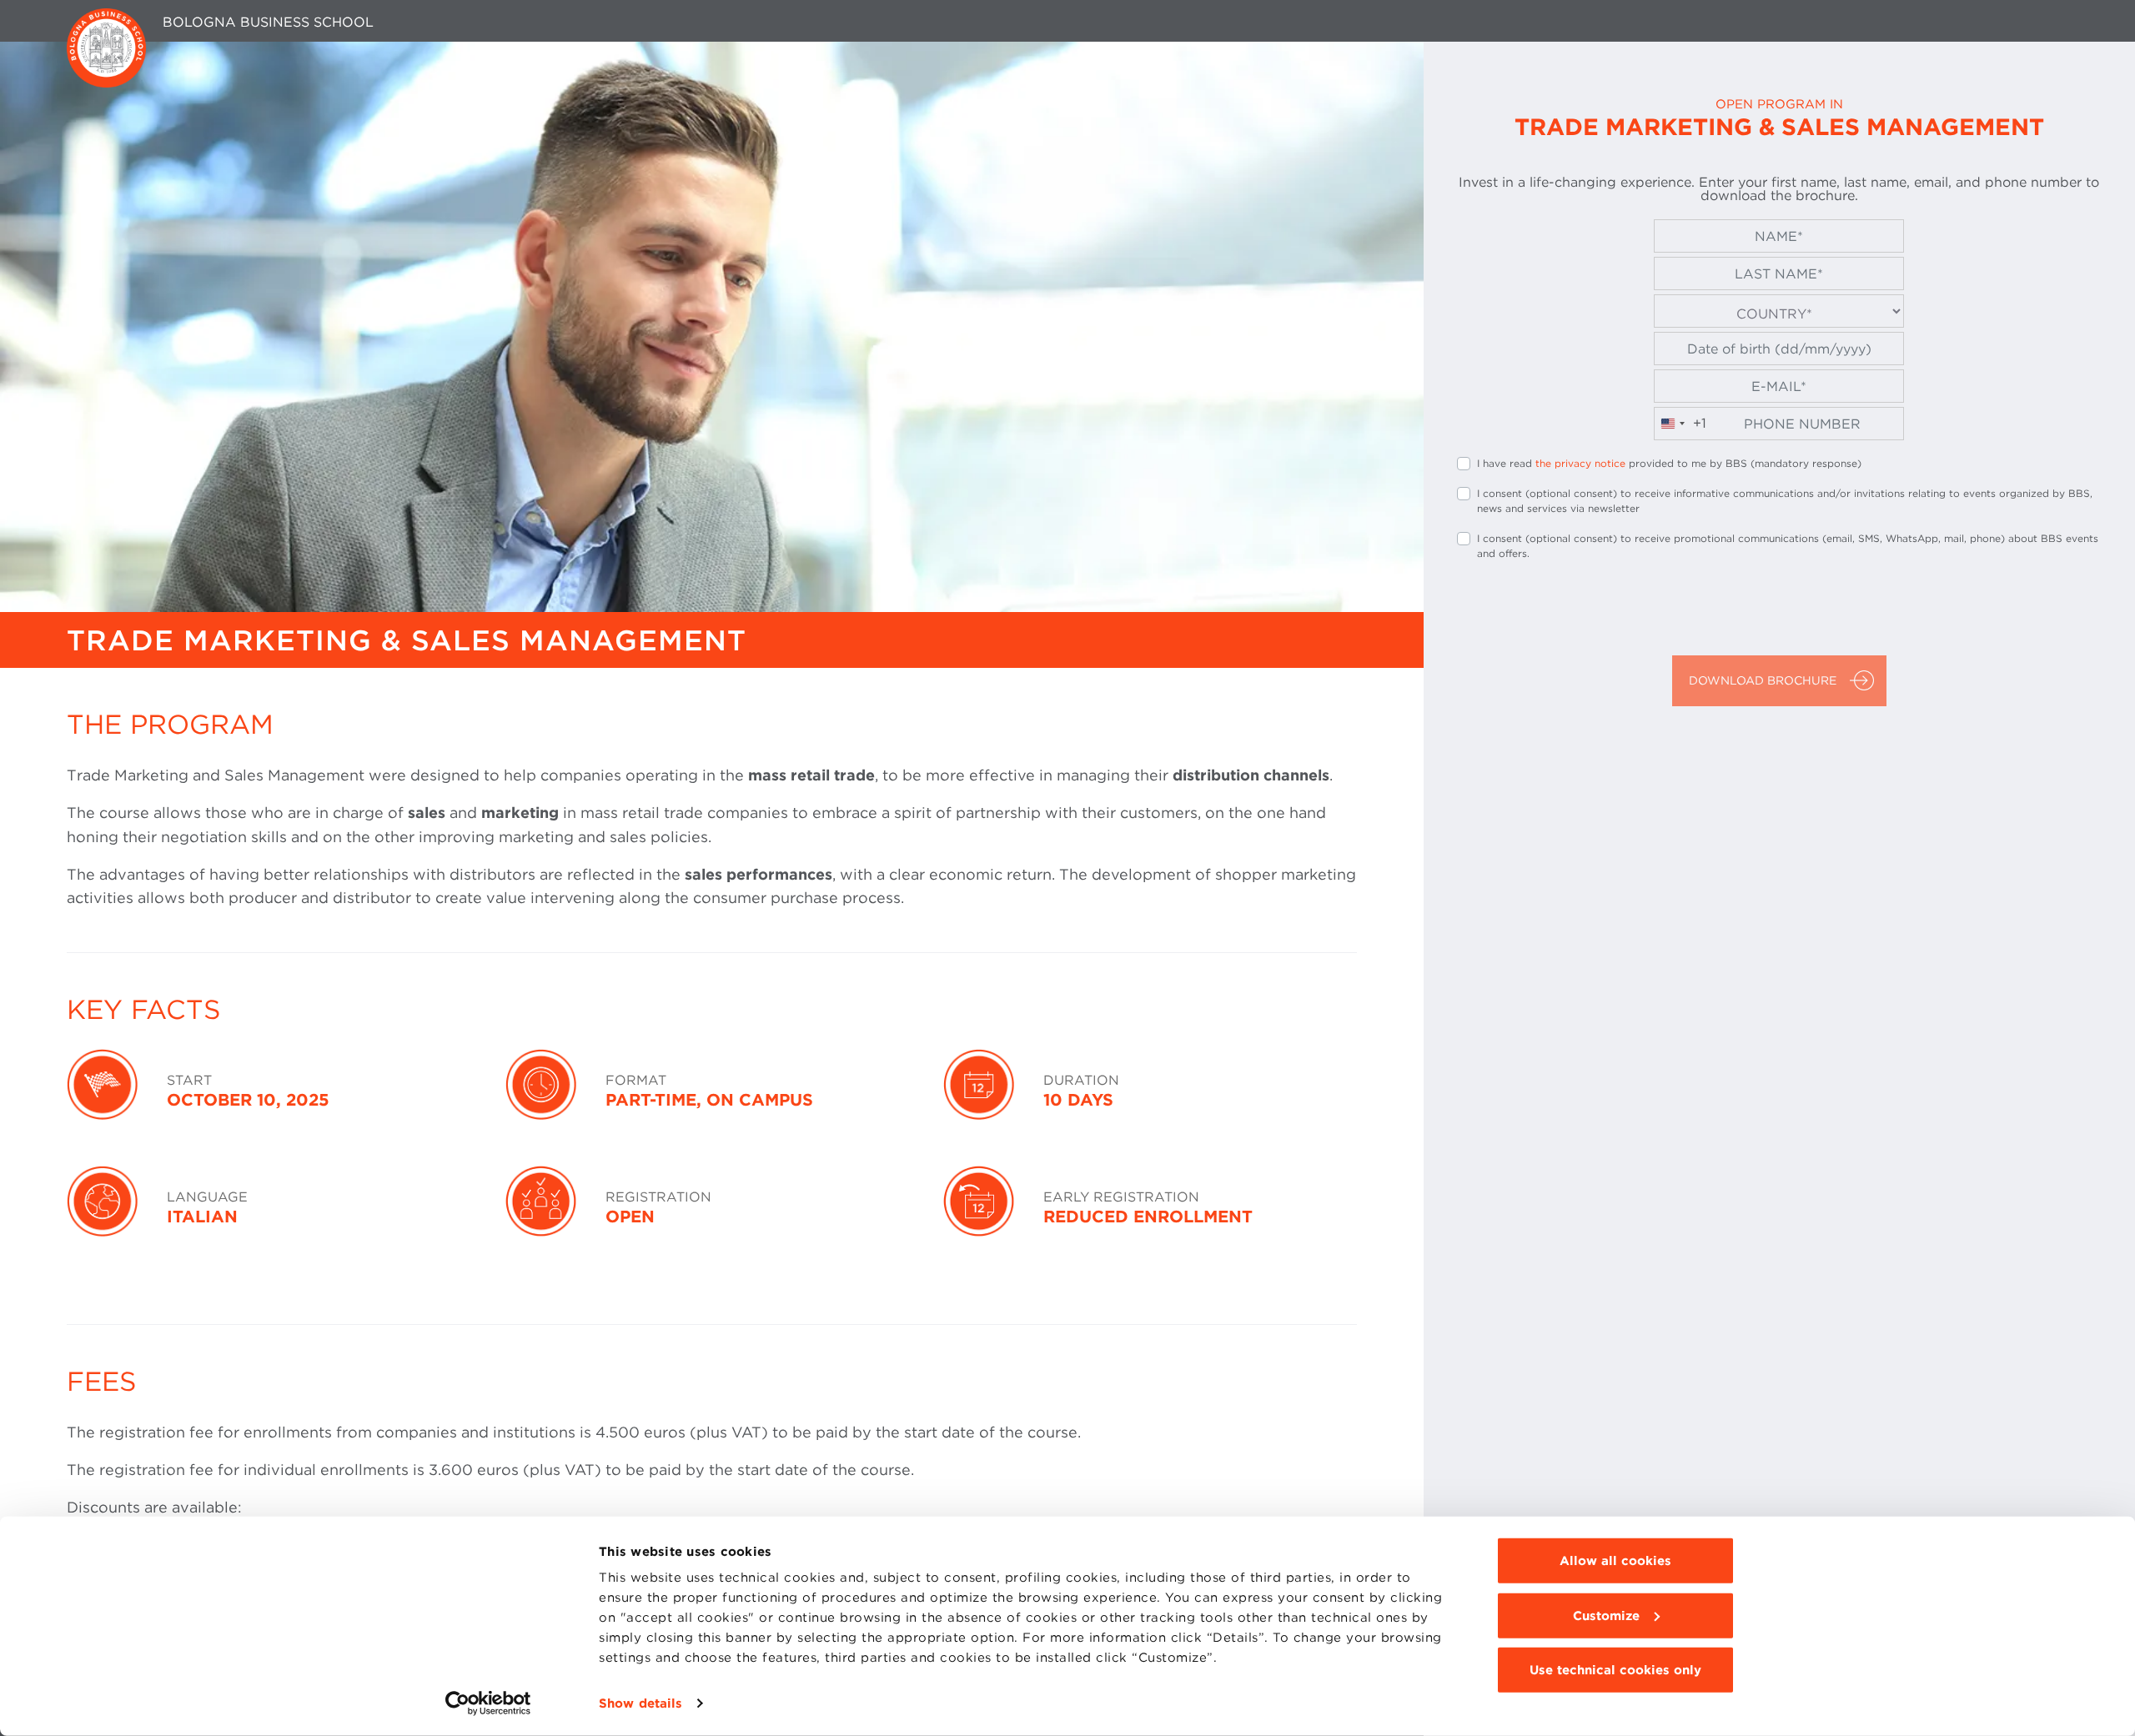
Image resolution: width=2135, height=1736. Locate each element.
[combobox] (1680, 424)
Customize (1606, 1615)
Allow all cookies (1615, 1561)
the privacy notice (1580, 463)
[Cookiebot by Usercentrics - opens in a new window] (488, 1703)
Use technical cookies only (1615, 1670)
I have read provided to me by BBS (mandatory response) (1669, 463)
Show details (640, 1703)
